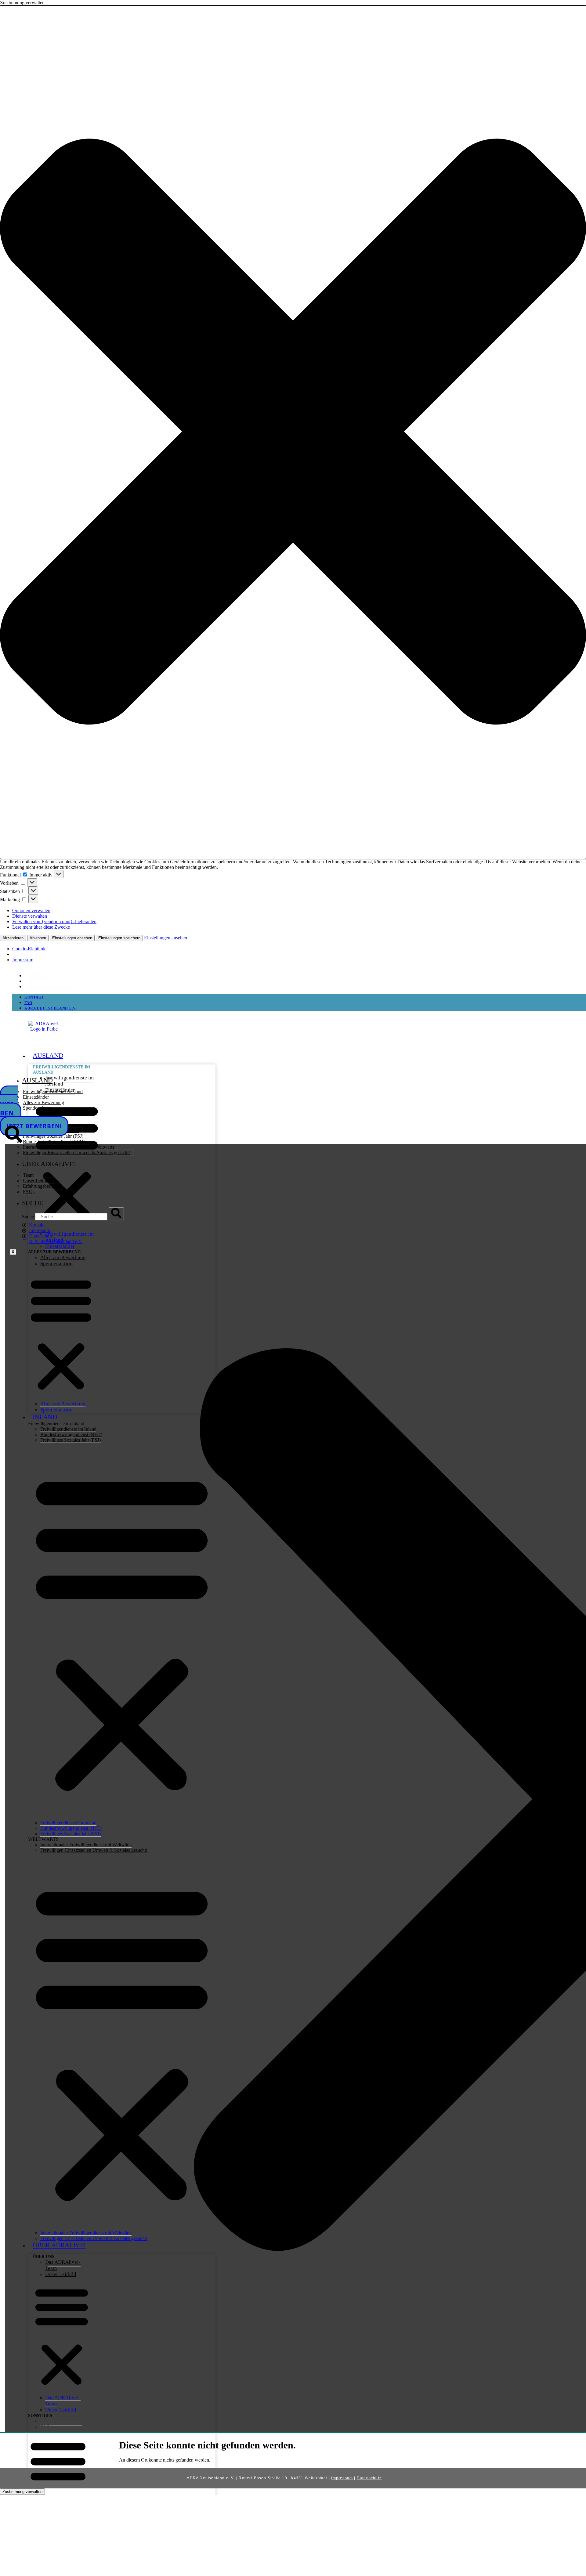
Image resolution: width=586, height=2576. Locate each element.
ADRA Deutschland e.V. (53, 987)
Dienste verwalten (30, 916)
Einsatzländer (36, 1097)
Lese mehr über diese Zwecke (41, 927)
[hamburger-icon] (291, 1052)
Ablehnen (38, 938)
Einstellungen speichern (119, 938)
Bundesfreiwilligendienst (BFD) (54, 1142)
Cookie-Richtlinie (29, 949)
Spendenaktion (37, 1108)
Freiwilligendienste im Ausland (69, 1081)
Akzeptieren (13, 938)
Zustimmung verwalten (22, 2492)
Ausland (48, 1055)
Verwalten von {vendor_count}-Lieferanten (54, 921)
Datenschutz (369, 2478)
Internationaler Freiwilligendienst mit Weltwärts (69, 1147)
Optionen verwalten (31, 910)
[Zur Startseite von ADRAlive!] (44, 1031)
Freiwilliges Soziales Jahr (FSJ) (53, 1136)
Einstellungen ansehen (72, 938)
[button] (293, 432)
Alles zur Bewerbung (43, 1102)
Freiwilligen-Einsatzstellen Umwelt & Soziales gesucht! (76, 1153)
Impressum (23, 960)
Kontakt (36, 976)
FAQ (31, 981)
